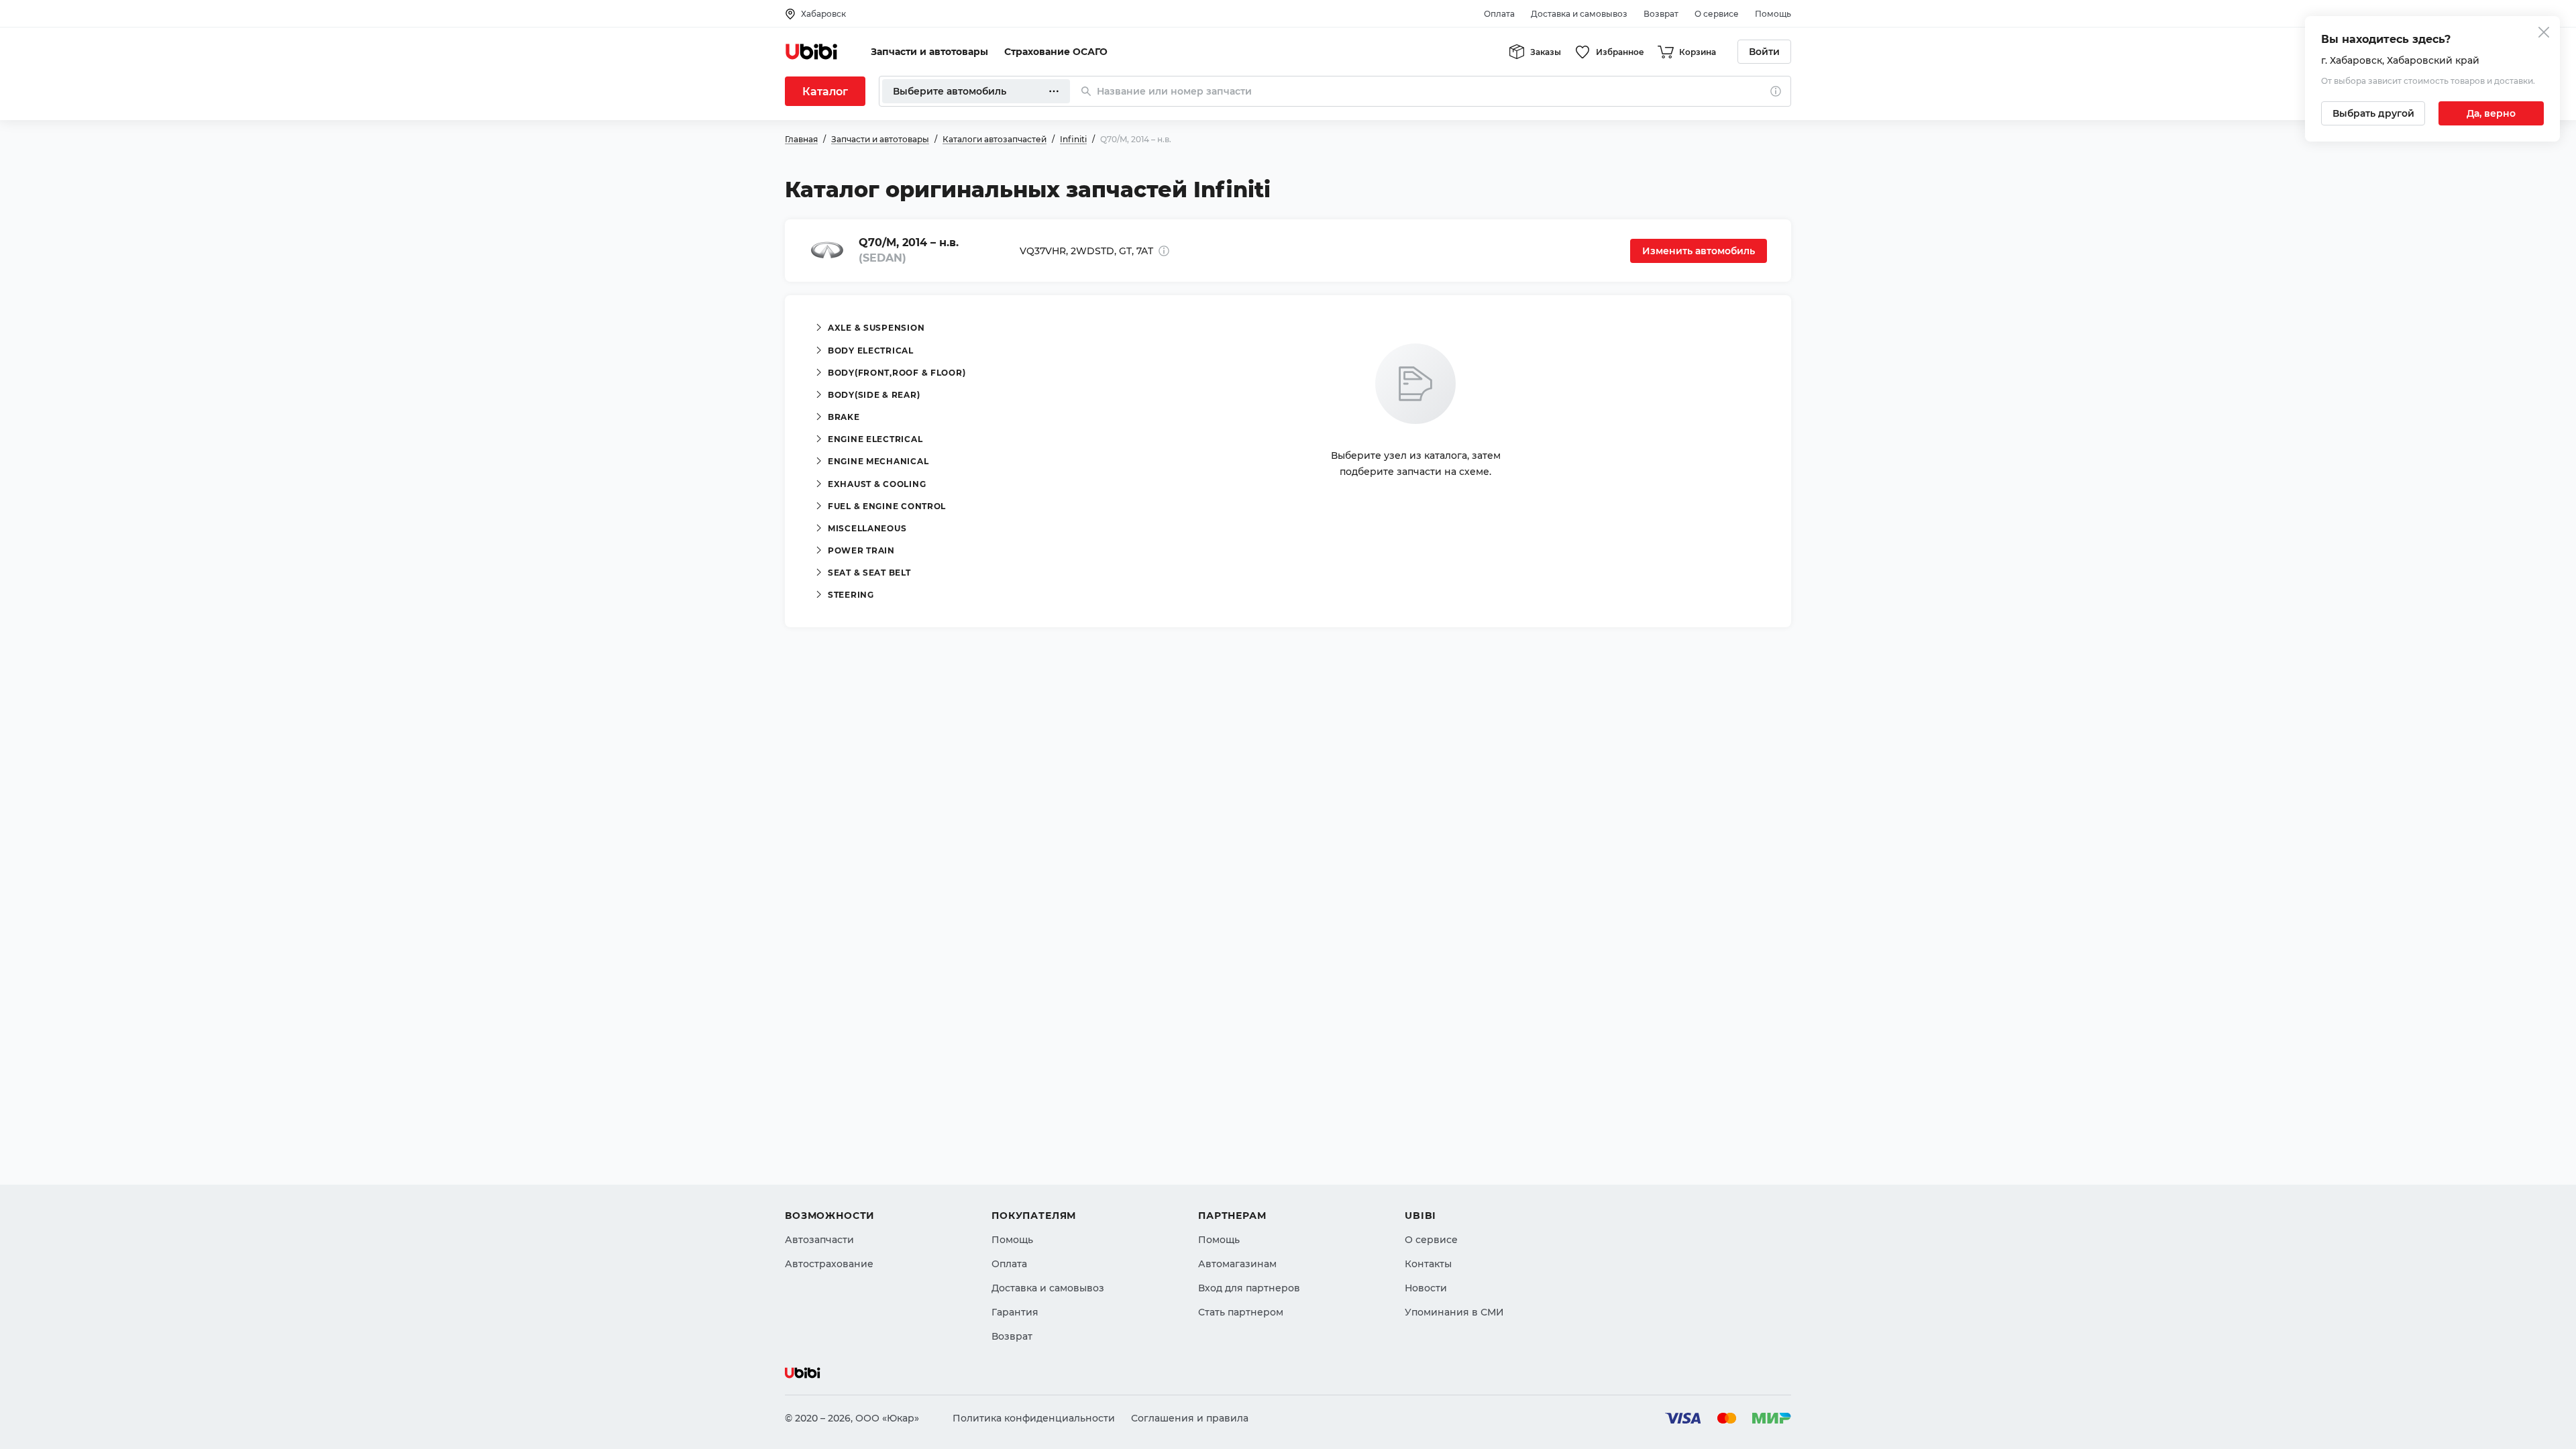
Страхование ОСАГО (1056, 52)
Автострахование (829, 1264)
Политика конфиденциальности (1034, 1418)
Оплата (1499, 14)
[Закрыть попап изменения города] (2544, 34)
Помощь (1773, 14)
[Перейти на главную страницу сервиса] (812, 52)
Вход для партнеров (1249, 1288)
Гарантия (1015, 1312)
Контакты (1428, 1264)
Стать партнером (1241, 1312)
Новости (1426, 1288)
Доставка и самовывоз (1579, 14)
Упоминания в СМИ (1454, 1312)
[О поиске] (1776, 91)
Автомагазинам (1237, 1264)
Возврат (1661, 14)
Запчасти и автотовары (929, 52)
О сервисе (1717, 14)
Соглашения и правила (1190, 1418)
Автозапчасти (819, 1240)
